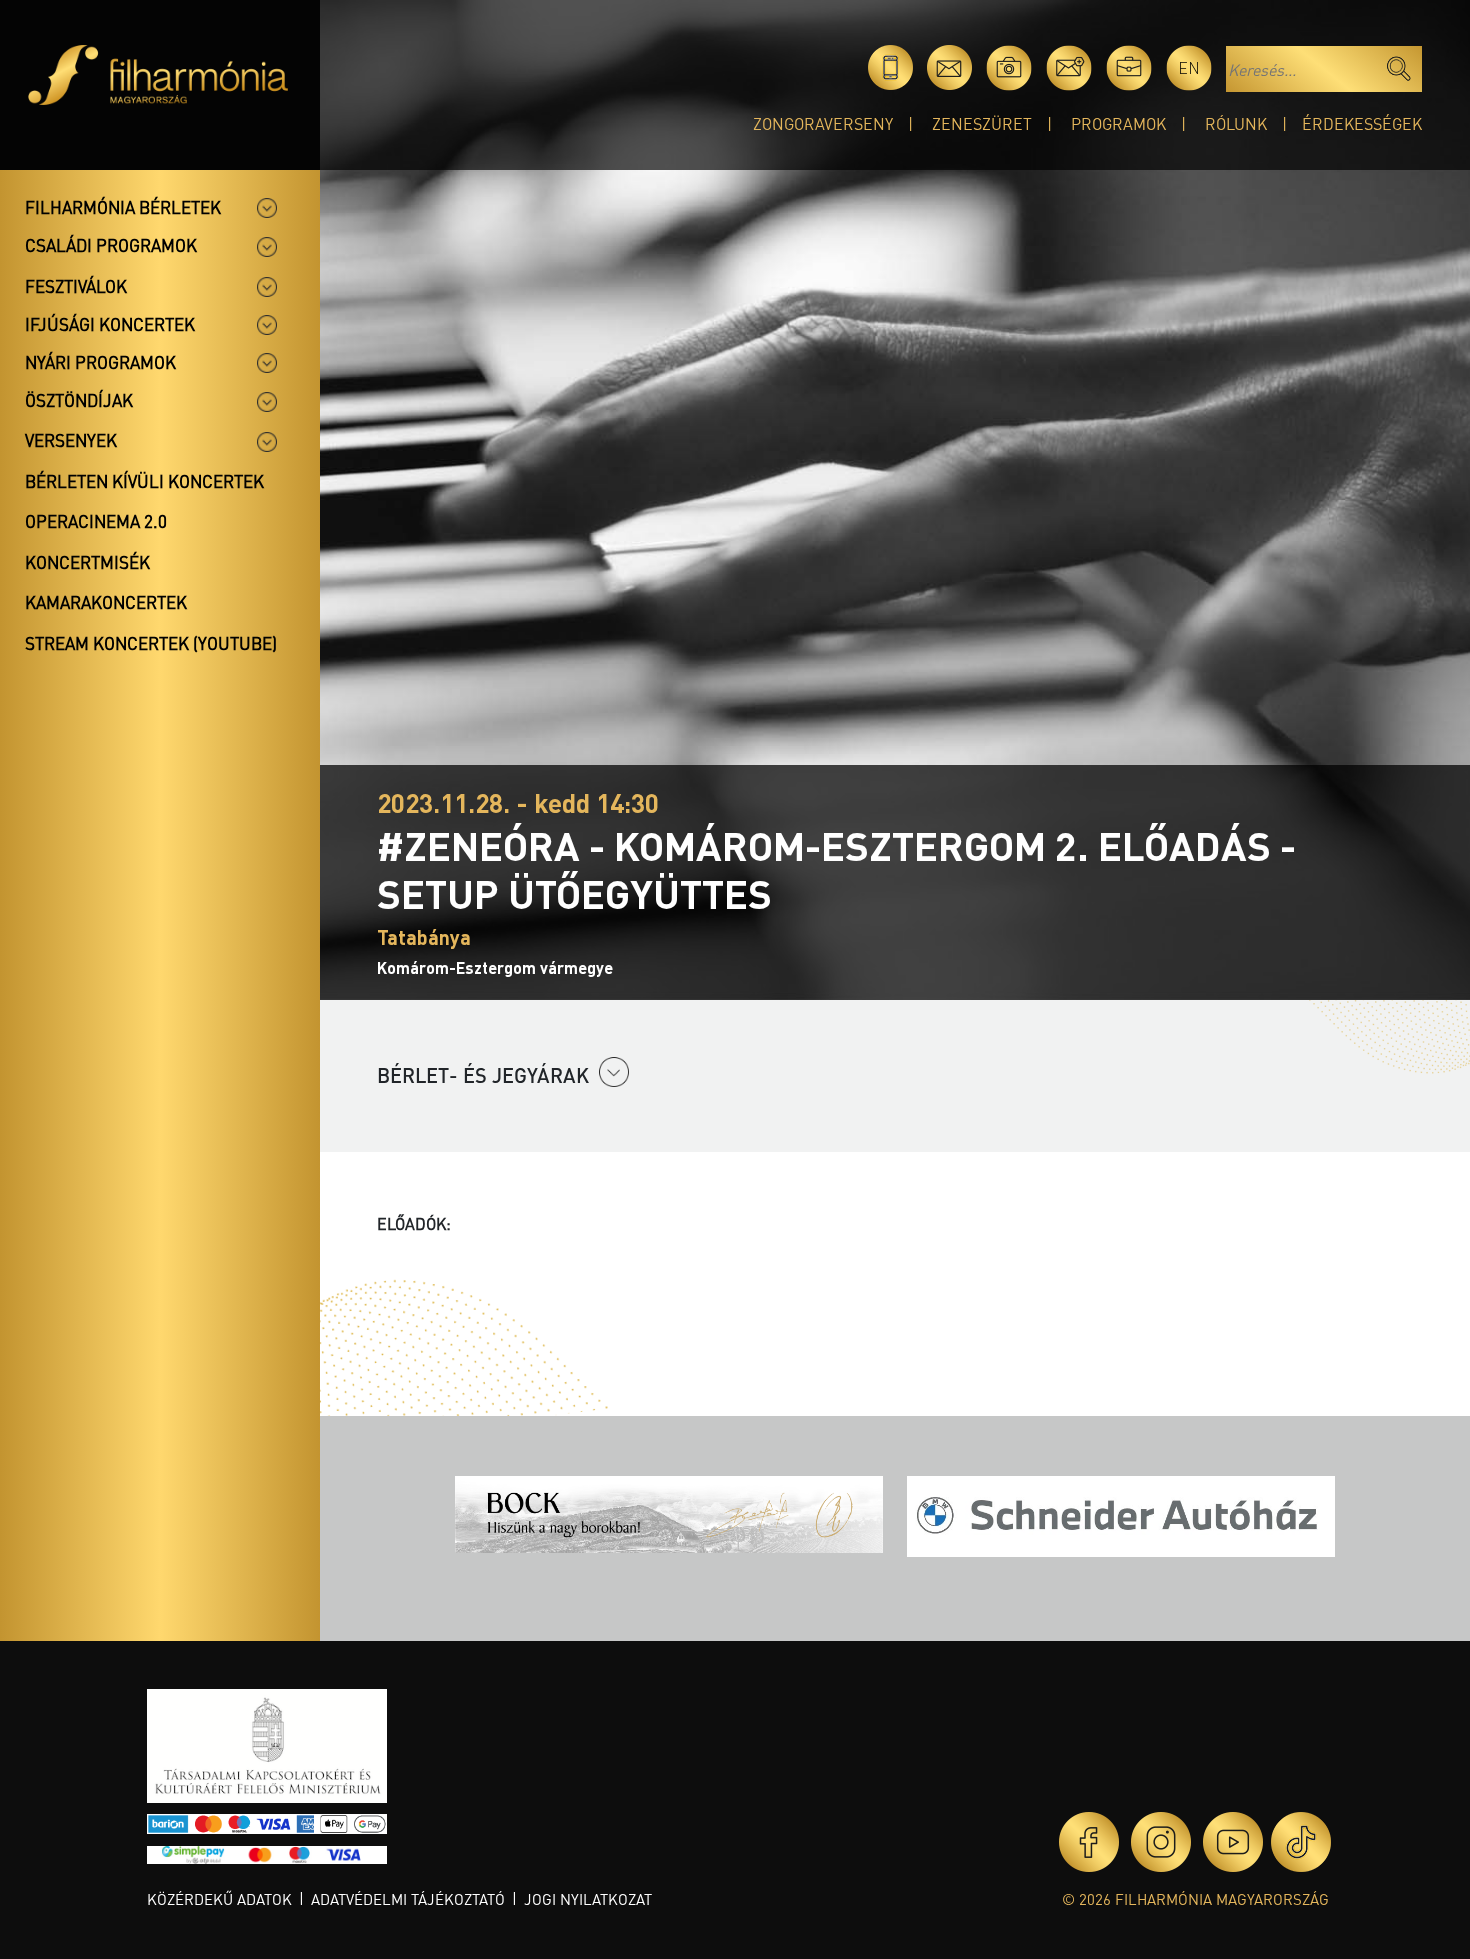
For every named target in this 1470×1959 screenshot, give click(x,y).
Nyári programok (100, 362)
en (1189, 67)
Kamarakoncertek (106, 602)
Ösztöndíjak (79, 400)
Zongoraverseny (823, 123)
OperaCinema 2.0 (96, 521)
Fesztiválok (76, 286)
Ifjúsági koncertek (110, 324)
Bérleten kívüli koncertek (144, 481)
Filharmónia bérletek (123, 207)
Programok (1118, 123)
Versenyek (71, 440)
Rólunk (1236, 123)
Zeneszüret (982, 123)
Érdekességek (1362, 123)
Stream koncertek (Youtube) (151, 643)
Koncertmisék (87, 562)
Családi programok (111, 245)
